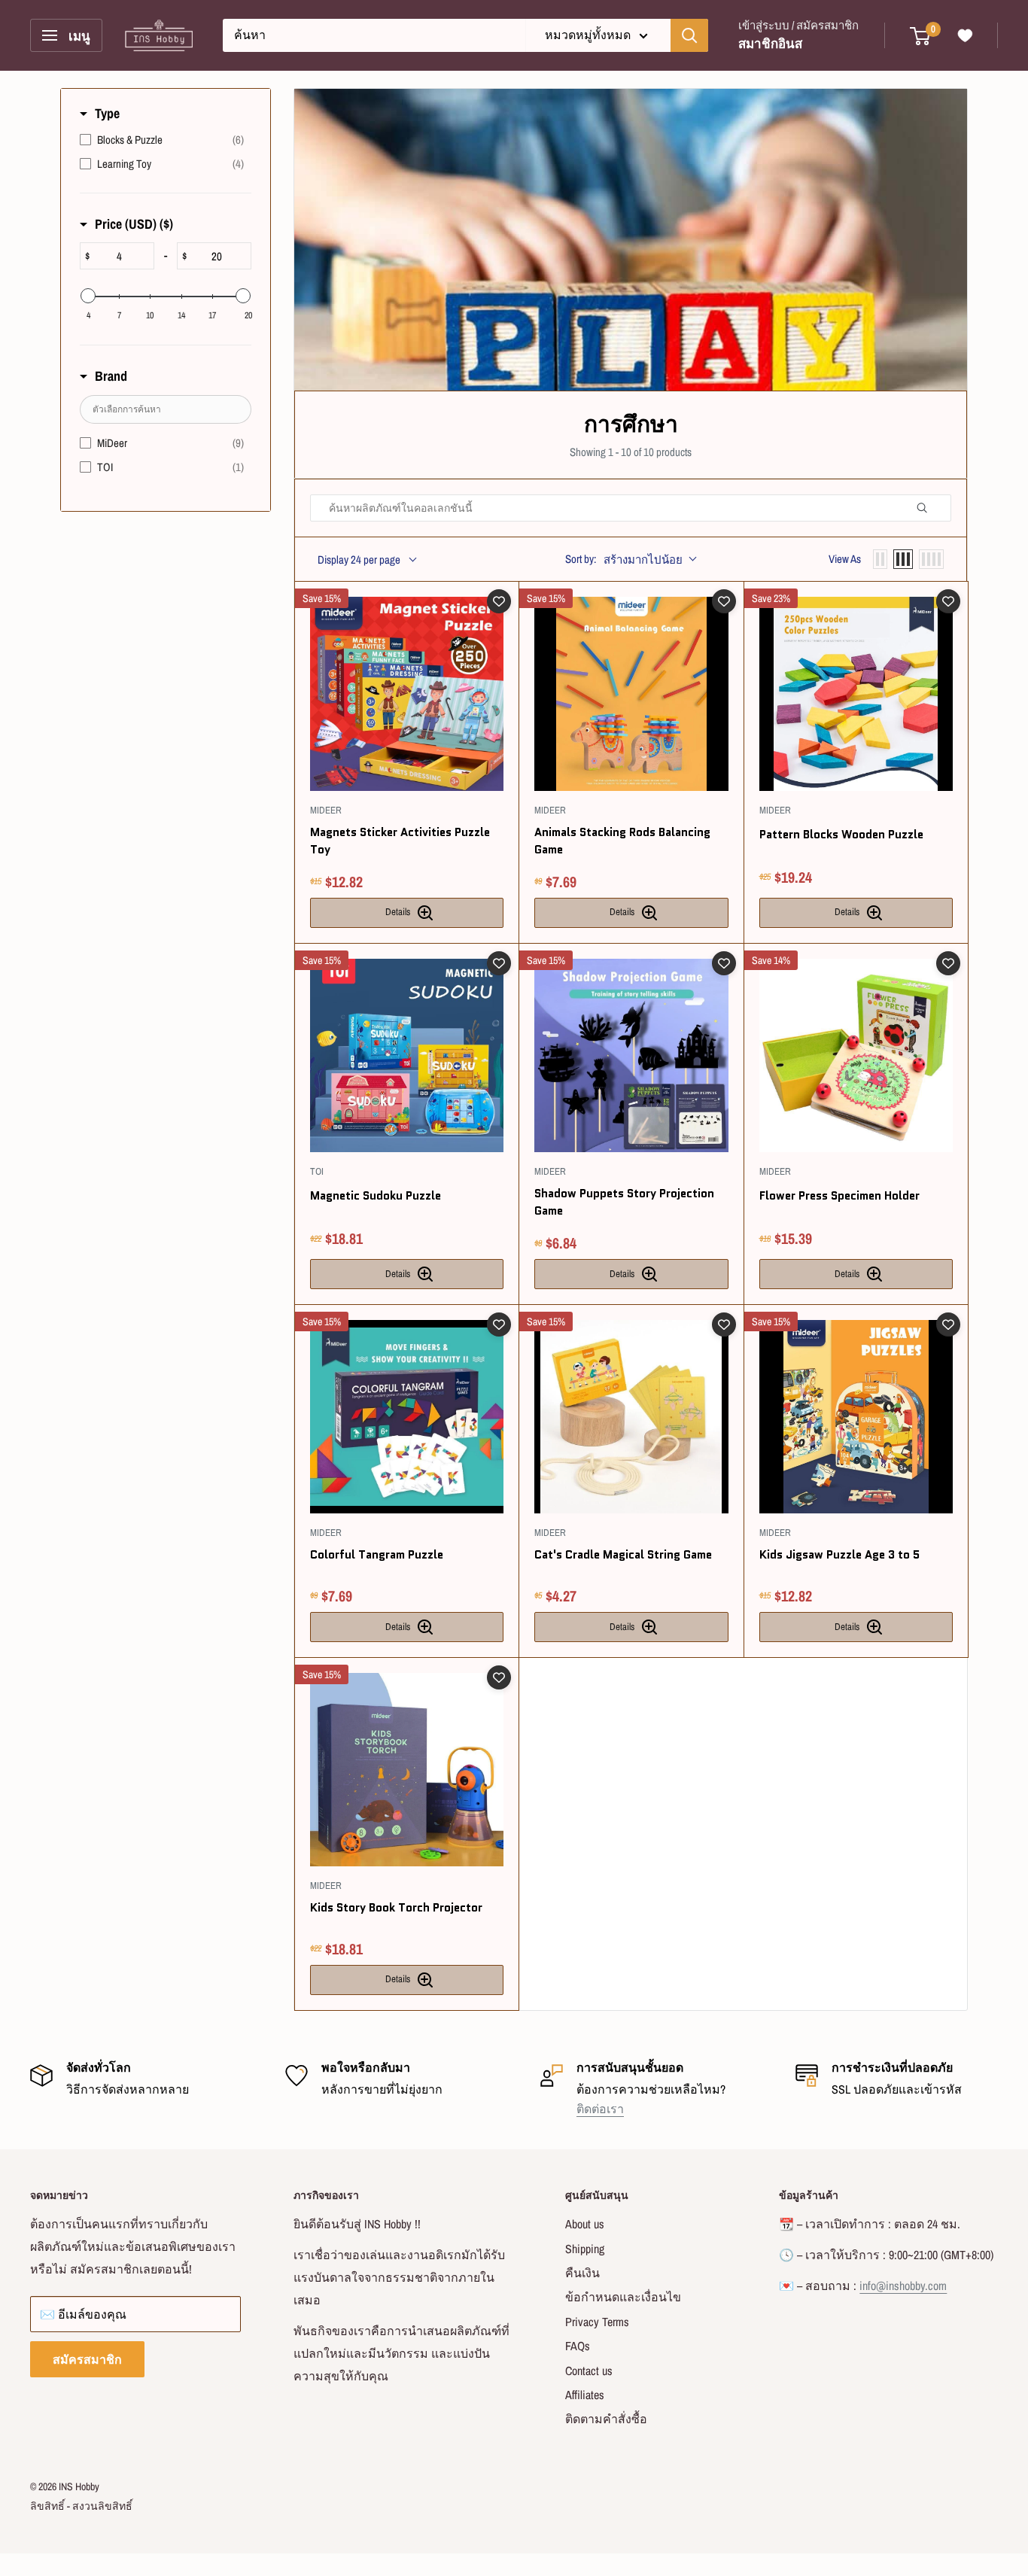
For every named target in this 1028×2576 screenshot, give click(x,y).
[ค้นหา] (689, 35)
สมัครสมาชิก (87, 2359)
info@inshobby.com (903, 2286)
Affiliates (585, 2395)
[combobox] (374, 35)
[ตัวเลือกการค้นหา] (928, 508)
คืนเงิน (582, 2273)
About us (585, 2224)
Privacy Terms (597, 2322)
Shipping (585, 2249)
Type (107, 113)
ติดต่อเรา (600, 2109)
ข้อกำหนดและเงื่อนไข (623, 2297)
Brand (111, 376)
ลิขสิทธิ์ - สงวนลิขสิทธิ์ (81, 2506)
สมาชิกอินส (770, 43)
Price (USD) (134, 224)
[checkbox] (162, 140)
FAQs (578, 2346)
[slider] (88, 296)
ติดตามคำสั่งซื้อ (606, 2419)
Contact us (589, 2371)
